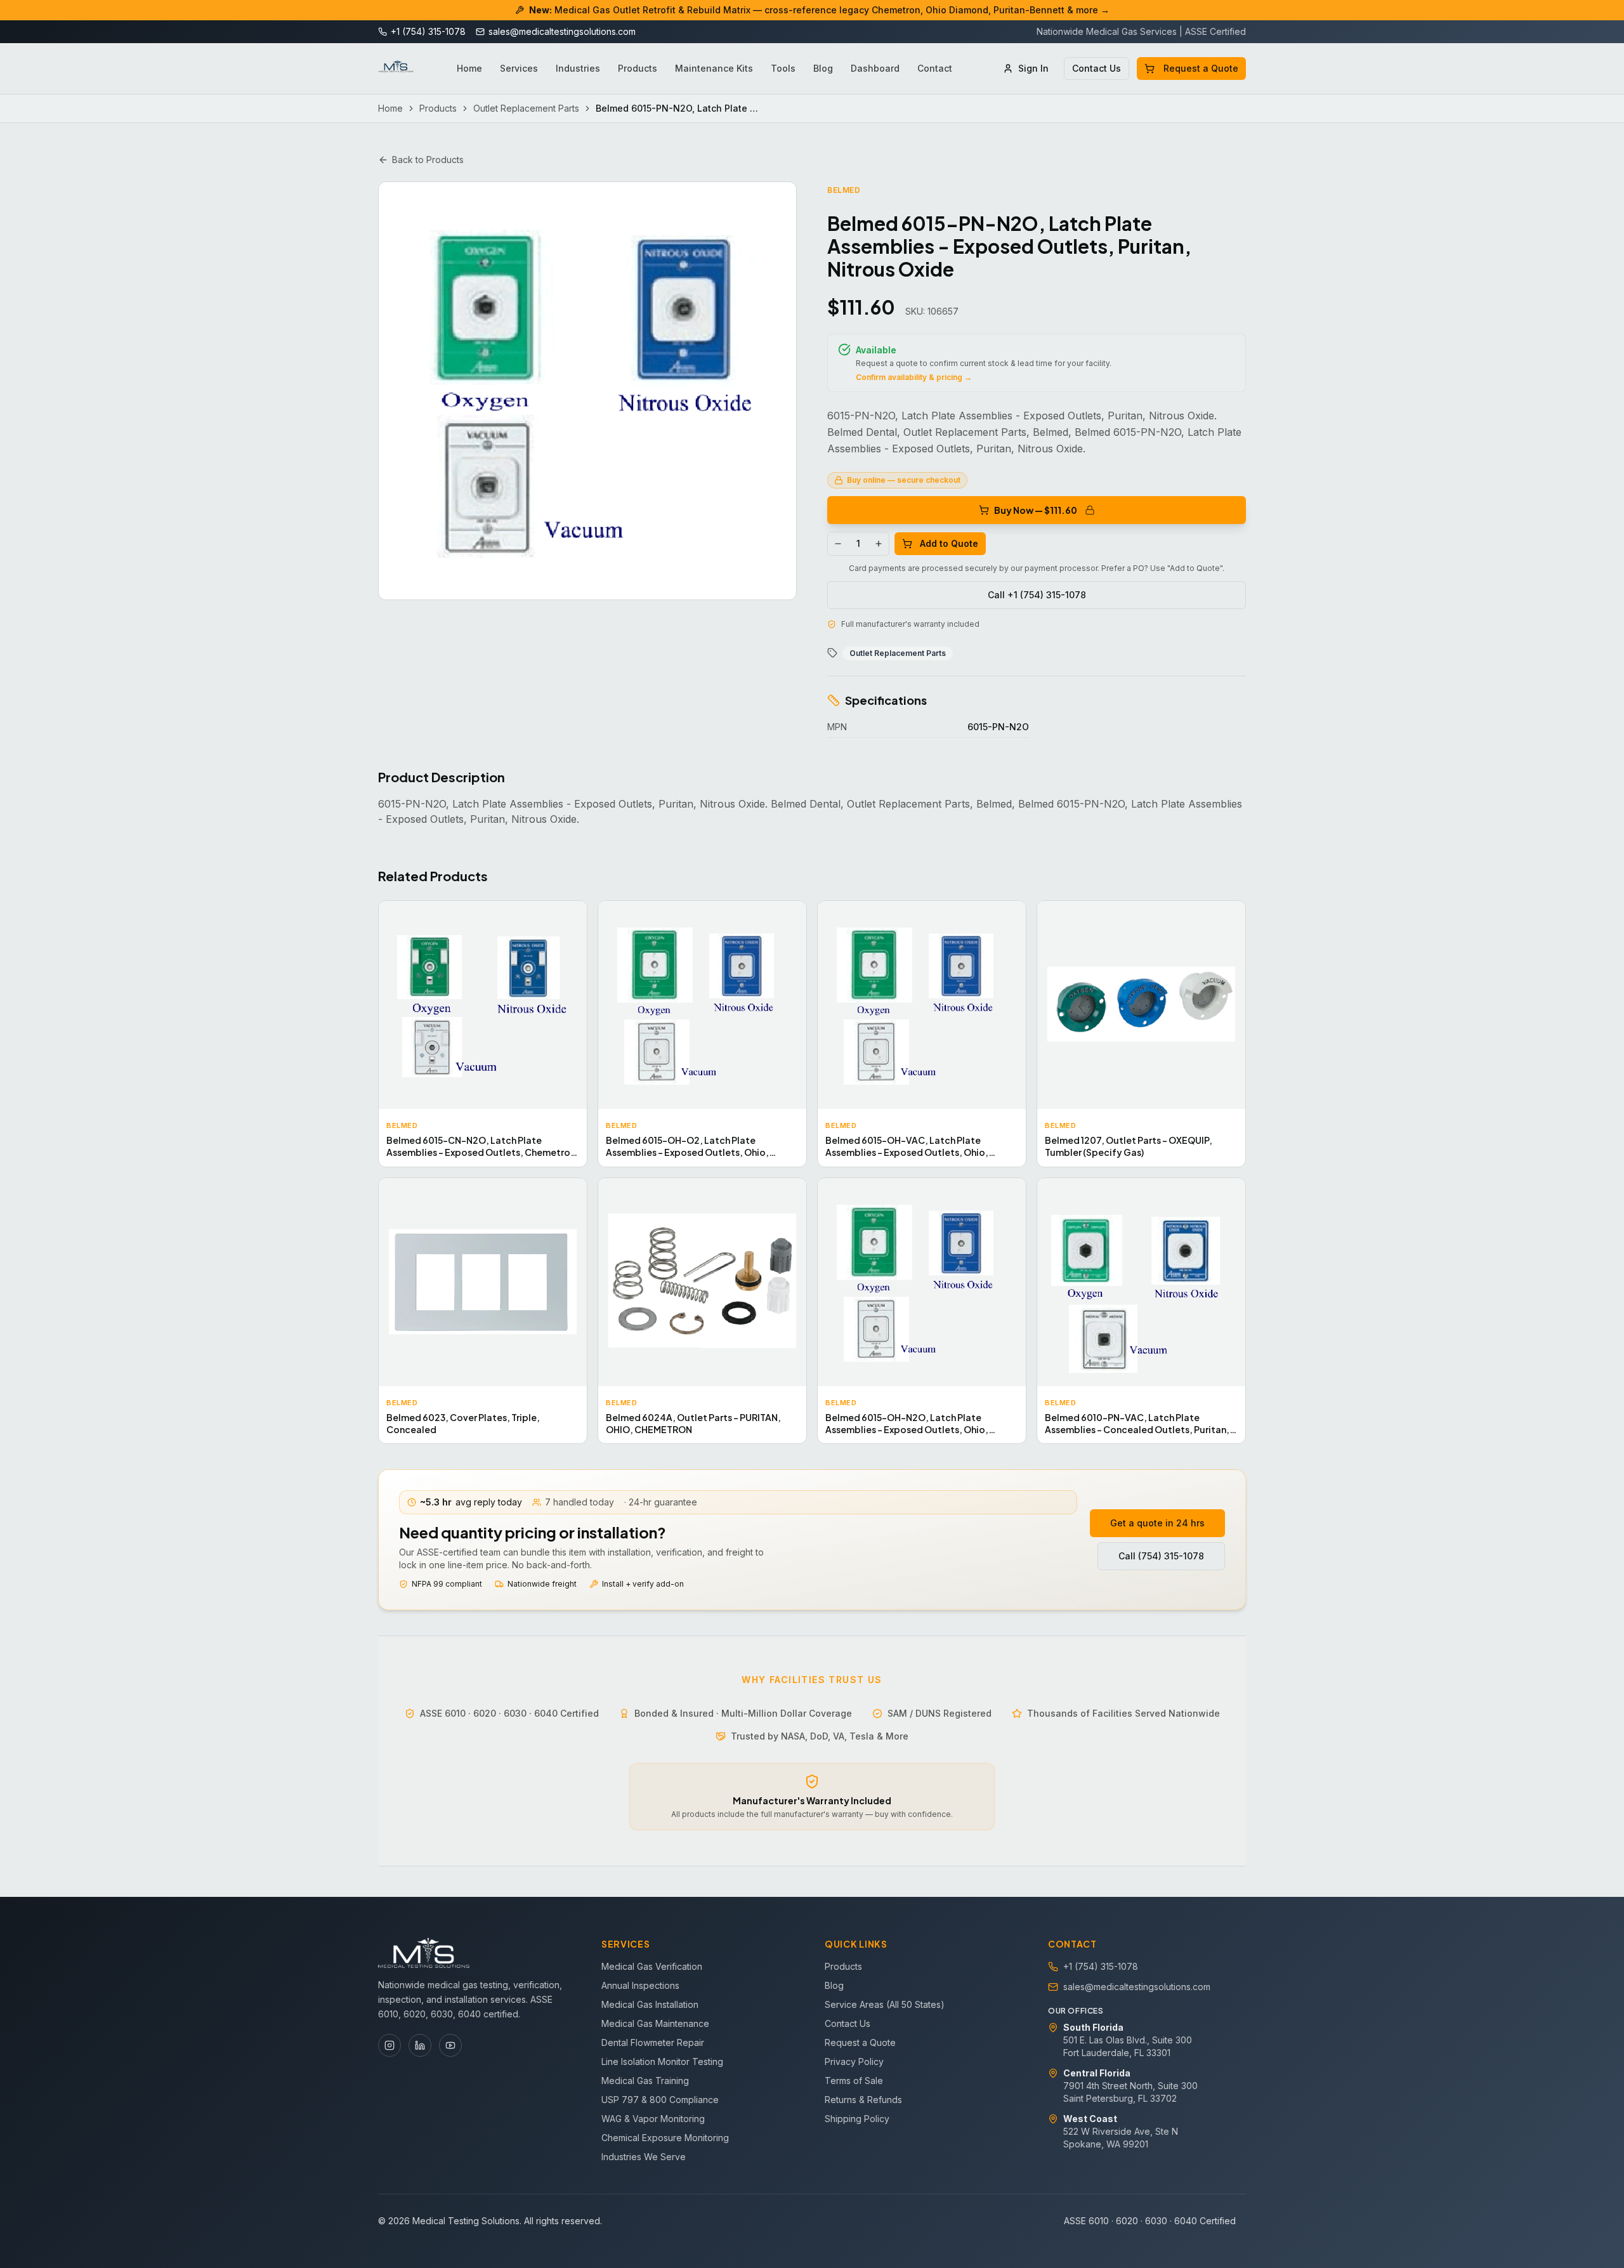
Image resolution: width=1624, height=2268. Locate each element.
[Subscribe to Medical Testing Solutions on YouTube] (450, 2045)
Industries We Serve (644, 2157)
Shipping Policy (857, 2119)
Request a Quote (1201, 68)
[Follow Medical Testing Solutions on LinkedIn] (420, 2045)
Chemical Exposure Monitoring (665, 2138)
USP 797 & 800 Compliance (660, 2100)
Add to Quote (949, 543)
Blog (823, 68)
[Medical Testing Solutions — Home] (396, 69)
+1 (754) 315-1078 (1101, 1966)
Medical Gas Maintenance (655, 2023)
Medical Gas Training (645, 2081)
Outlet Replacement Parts (526, 108)
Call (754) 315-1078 (1161, 1556)
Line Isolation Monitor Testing (662, 2062)
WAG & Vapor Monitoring (653, 2119)
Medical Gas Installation (650, 2004)
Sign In (1033, 68)
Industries (578, 68)
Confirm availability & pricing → (914, 377)
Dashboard (875, 68)
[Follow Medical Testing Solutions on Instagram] (390, 2045)
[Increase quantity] (879, 544)
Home (469, 68)
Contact (935, 68)
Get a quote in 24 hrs (1157, 1523)
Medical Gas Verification (652, 1966)
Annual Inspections (640, 1985)
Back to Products (428, 160)
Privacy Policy (854, 2062)
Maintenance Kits (714, 68)
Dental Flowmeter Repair (653, 2042)
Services (519, 68)
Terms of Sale (854, 2081)
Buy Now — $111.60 (1036, 510)
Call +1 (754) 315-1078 (1037, 595)
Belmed (844, 190)
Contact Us (1097, 68)
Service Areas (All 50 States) (885, 2004)
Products (638, 68)
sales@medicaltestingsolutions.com (1137, 1987)
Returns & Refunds (863, 2100)
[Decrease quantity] (838, 544)
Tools (783, 68)
